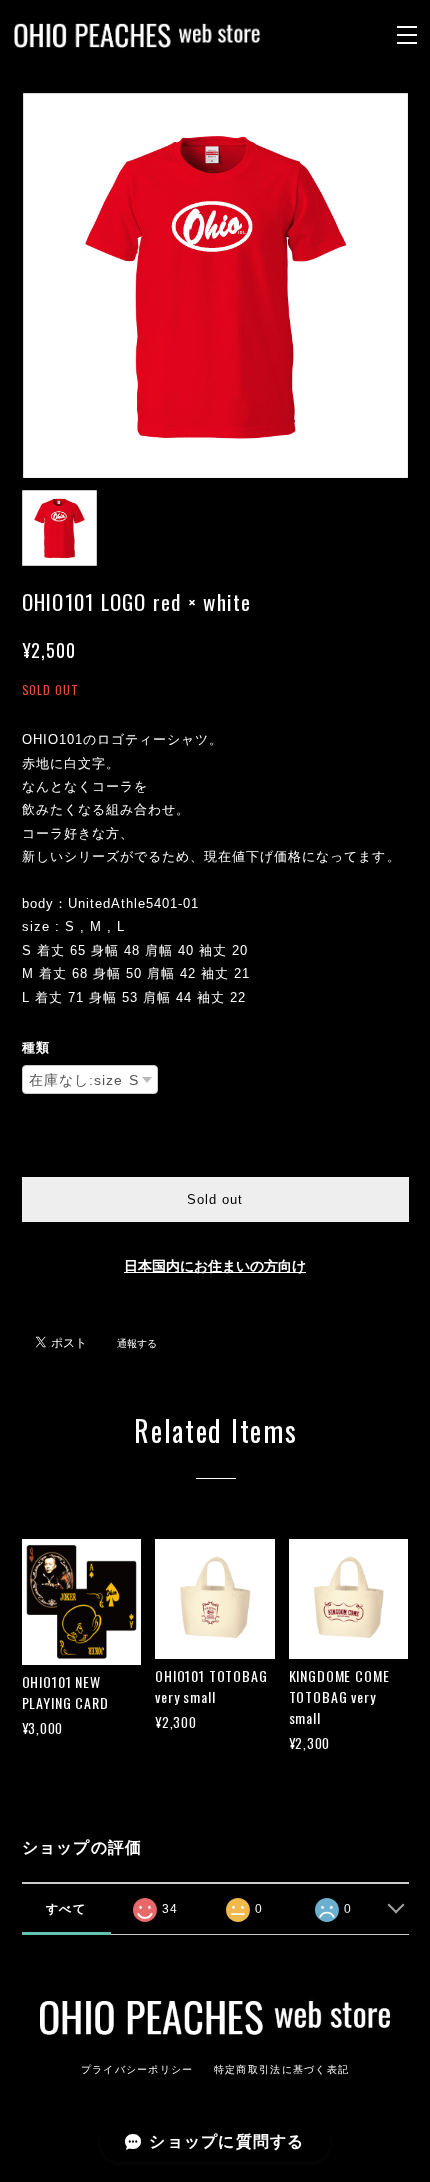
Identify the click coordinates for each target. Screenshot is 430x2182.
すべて (66, 1909)
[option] (215, 285)
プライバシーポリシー (137, 2069)
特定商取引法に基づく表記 (281, 2069)
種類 (36, 1047)
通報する (137, 1343)
